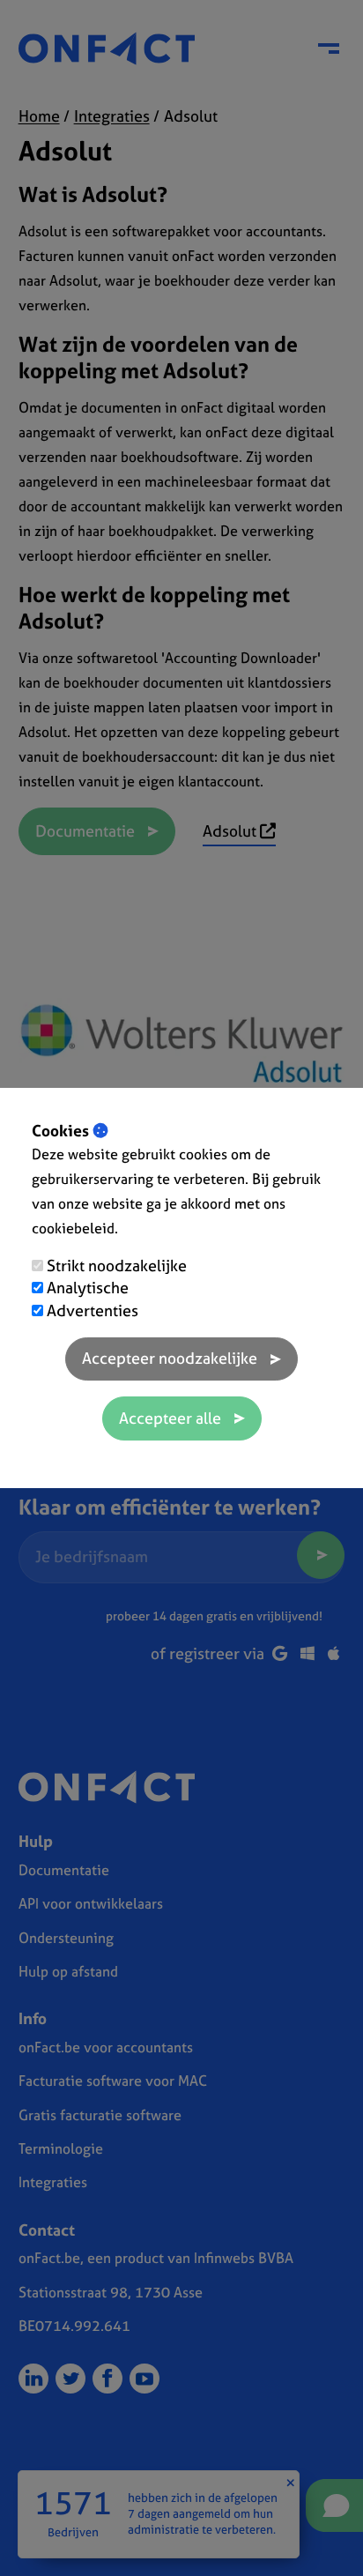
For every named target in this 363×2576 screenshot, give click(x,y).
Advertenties (93, 1310)
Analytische (88, 1288)
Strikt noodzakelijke (117, 1266)
